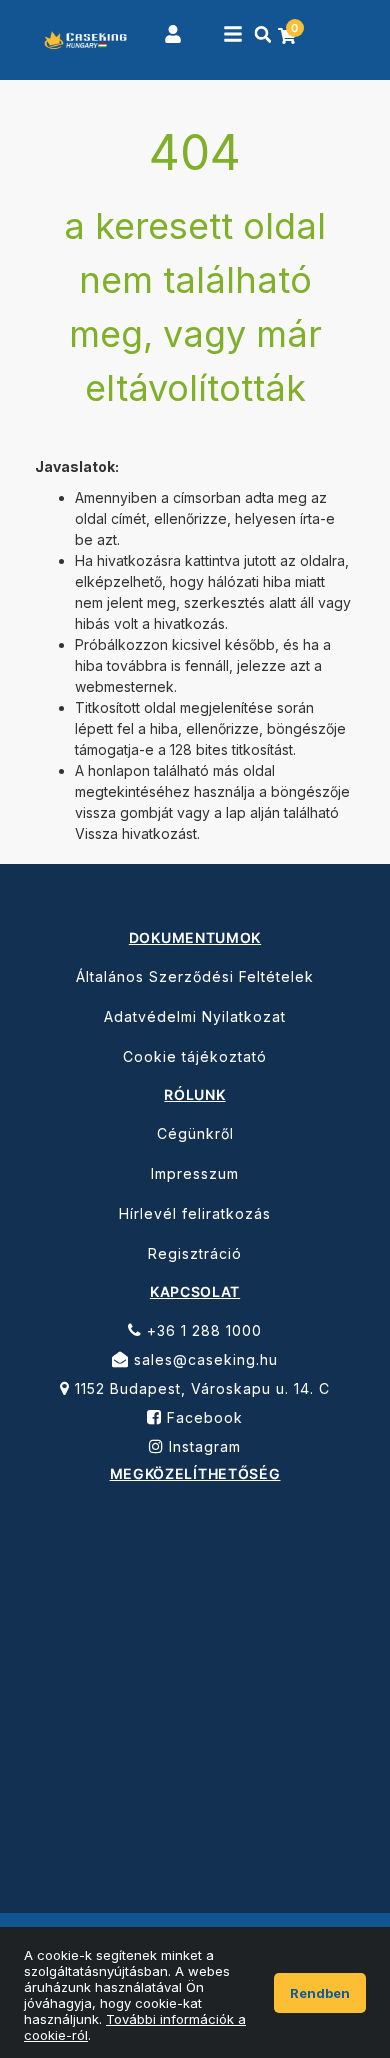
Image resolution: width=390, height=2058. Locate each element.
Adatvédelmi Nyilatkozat (195, 1016)
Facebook (202, 1417)
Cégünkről (195, 1133)
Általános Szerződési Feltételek (195, 976)
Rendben (320, 1993)
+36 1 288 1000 (202, 1330)
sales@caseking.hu (203, 1359)
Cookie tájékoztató (195, 1056)
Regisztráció (195, 1253)
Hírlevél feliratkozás (195, 1213)
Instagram (202, 1446)
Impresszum (195, 1173)
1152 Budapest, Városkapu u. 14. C (200, 1388)
